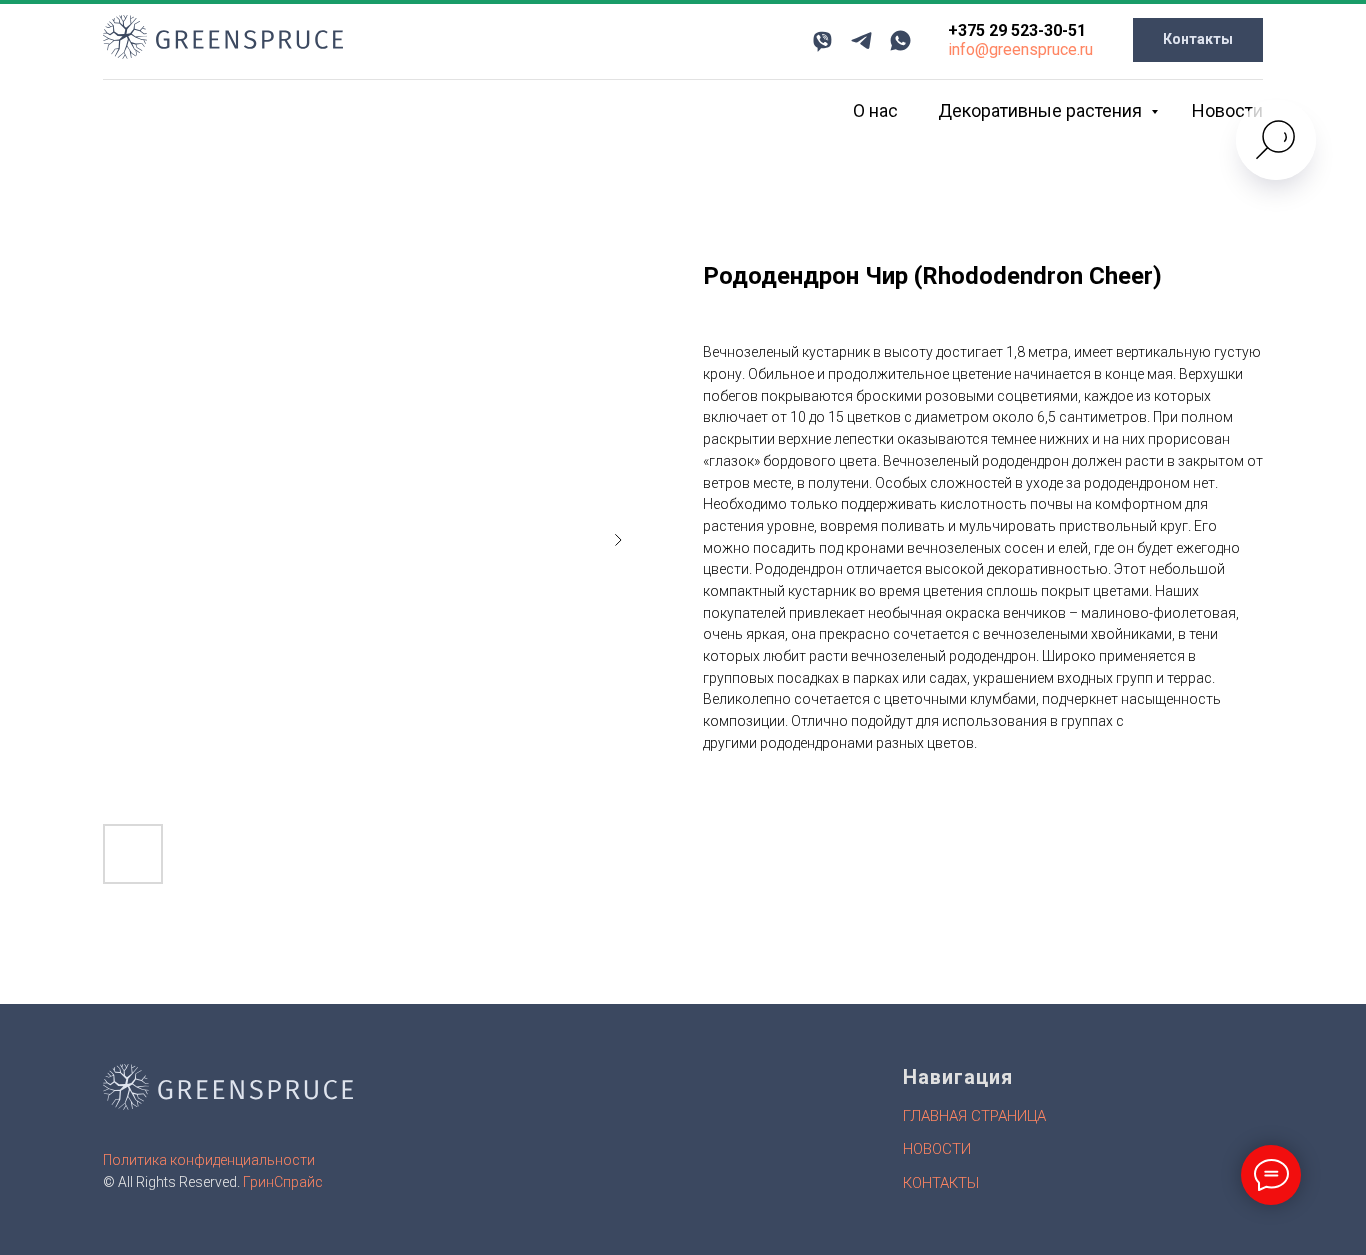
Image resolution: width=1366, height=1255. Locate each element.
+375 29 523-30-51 (1017, 30)
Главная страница (974, 1116)
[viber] (822, 40)
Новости (1227, 110)
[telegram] (861, 40)
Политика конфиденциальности (209, 1160)
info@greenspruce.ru (1020, 49)
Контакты (941, 1183)
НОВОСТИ (937, 1149)
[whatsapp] (900, 40)
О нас (875, 110)
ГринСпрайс (283, 1182)
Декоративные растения (1042, 110)
